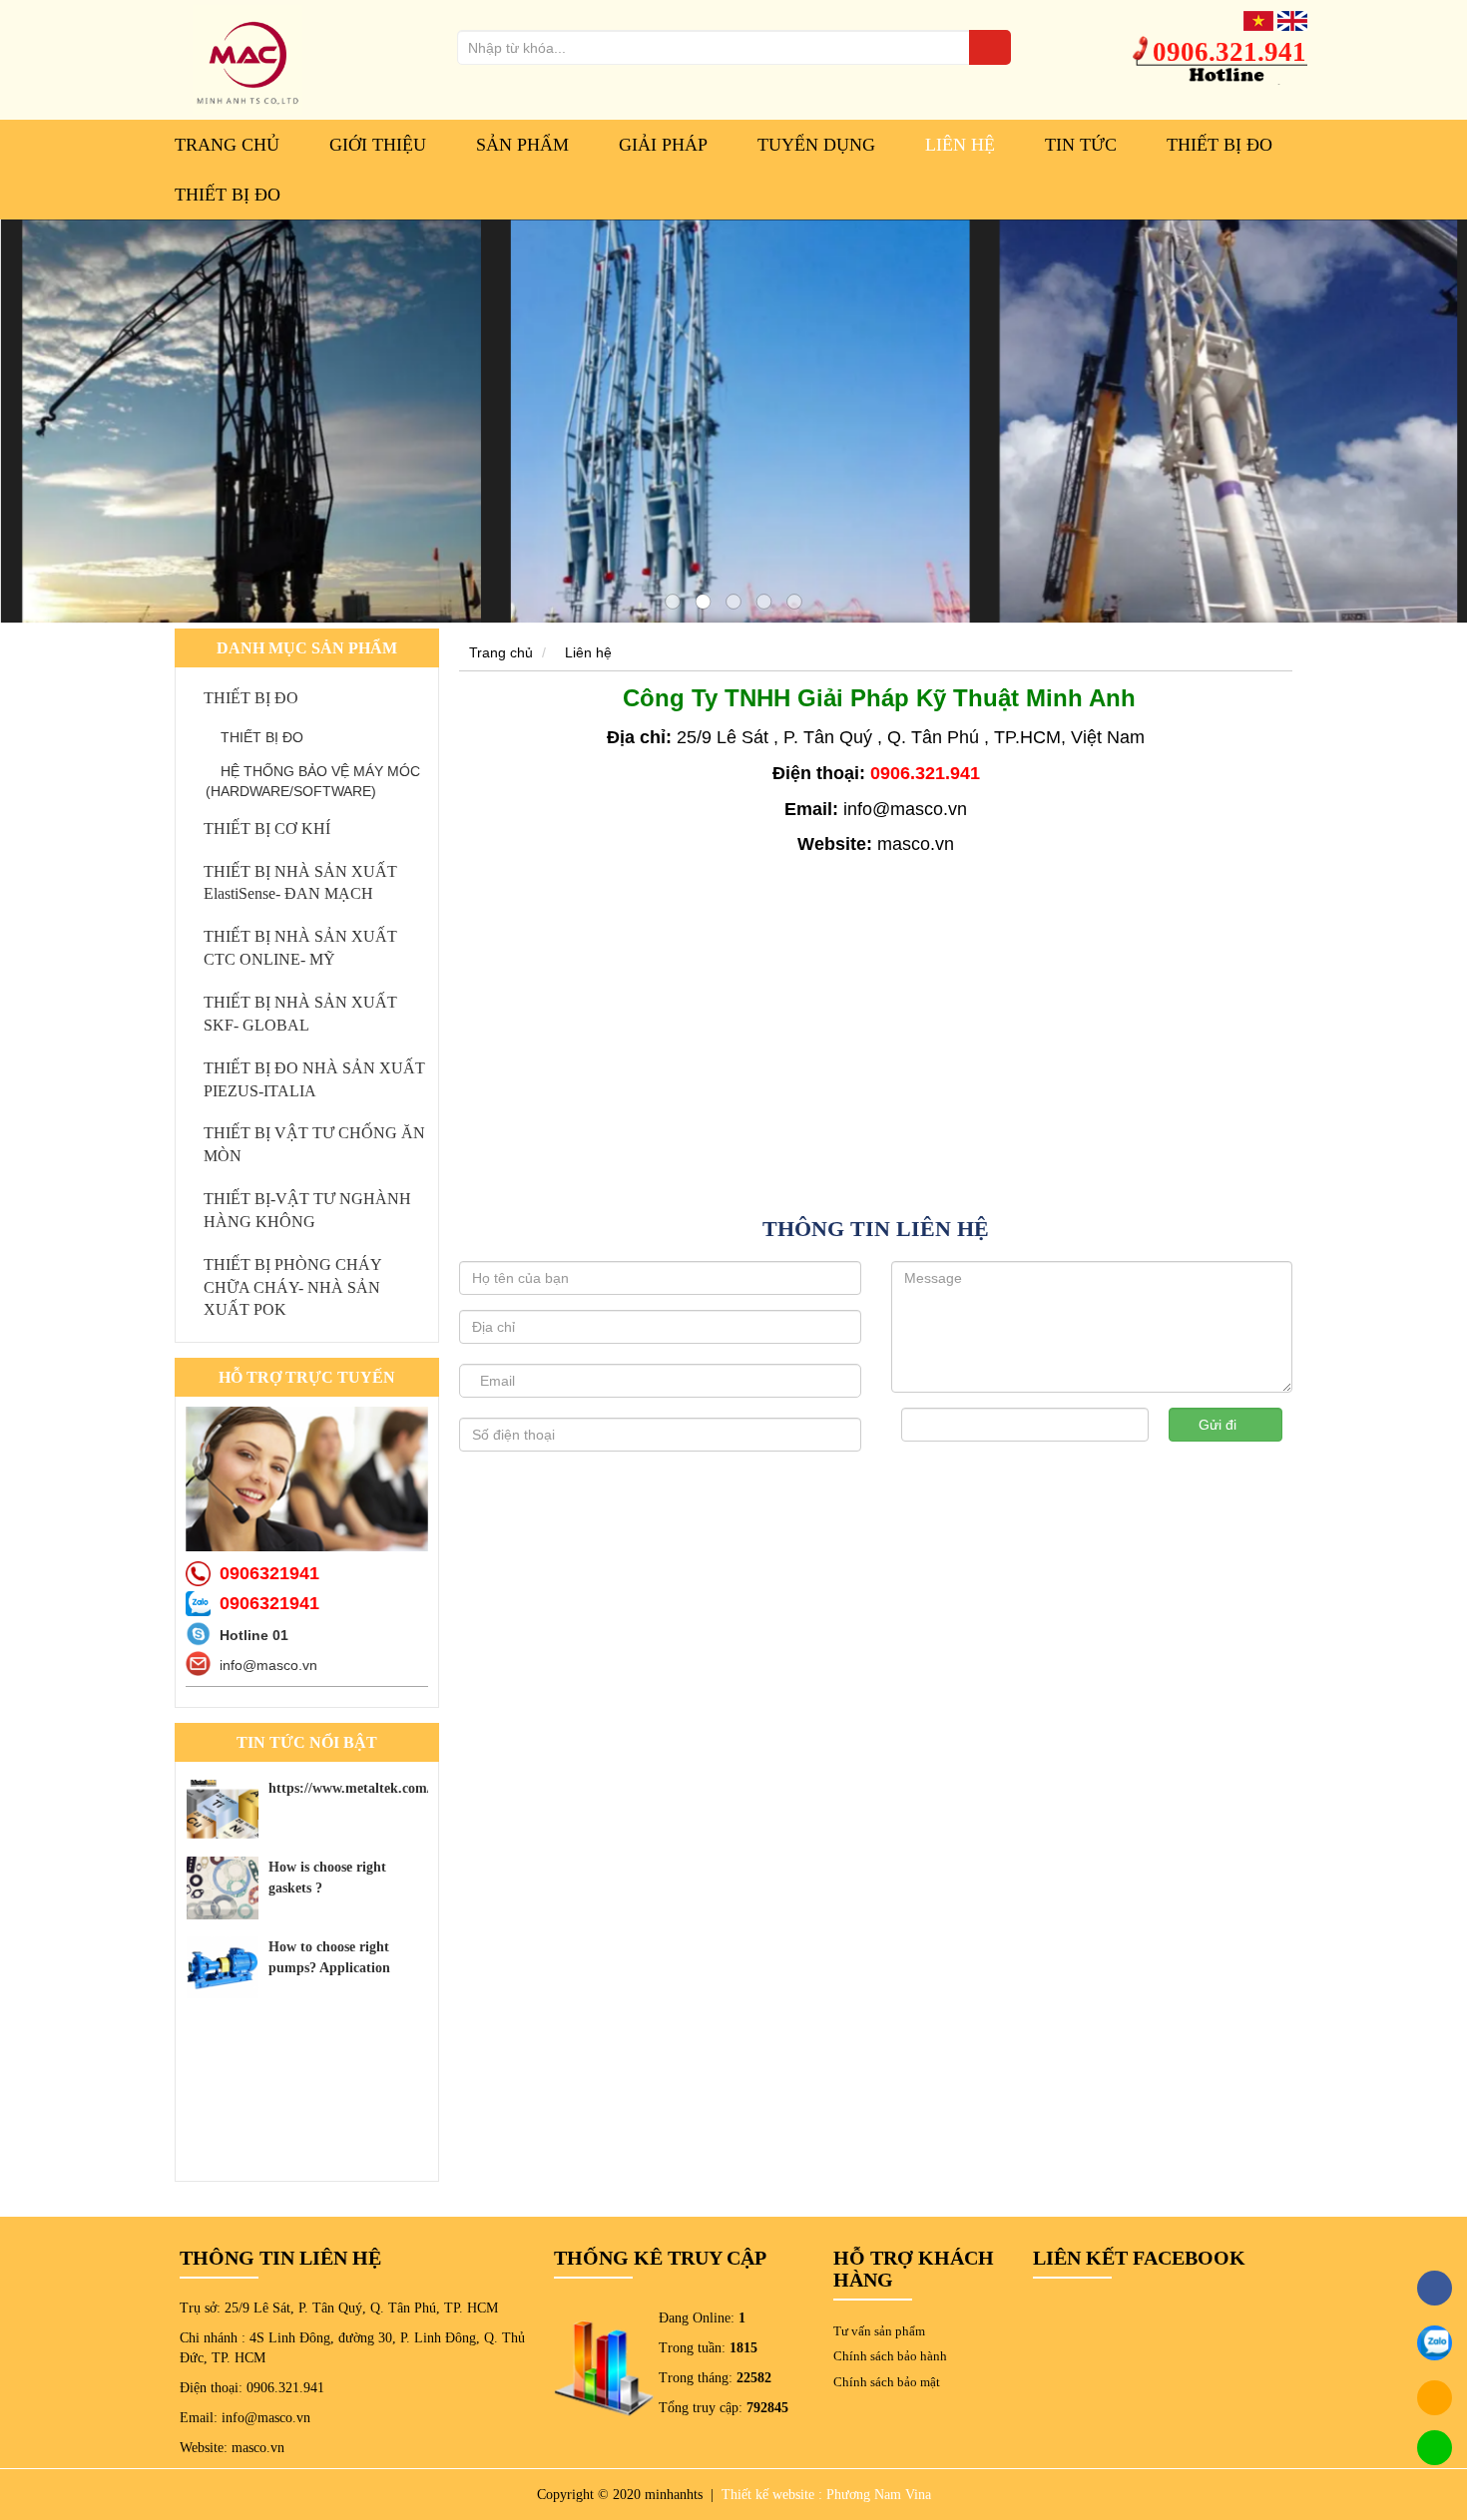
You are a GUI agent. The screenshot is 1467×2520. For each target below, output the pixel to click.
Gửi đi (1220, 1425)
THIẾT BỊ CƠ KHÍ (267, 829)
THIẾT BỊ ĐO (1220, 145)
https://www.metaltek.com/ (350, 1788)
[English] (1292, 20)
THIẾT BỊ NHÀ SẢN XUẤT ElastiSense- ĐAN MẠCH (300, 883)
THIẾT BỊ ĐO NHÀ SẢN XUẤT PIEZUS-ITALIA (314, 1079)
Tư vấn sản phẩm (879, 2331)
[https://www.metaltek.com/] (223, 1809)
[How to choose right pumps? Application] (223, 1968)
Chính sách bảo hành (890, 2356)
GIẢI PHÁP (663, 145)
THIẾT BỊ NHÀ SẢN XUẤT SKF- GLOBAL (300, 1014)
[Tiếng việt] (1258, 20)
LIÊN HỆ (960, 145)
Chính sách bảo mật (887, 2382)
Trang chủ (227, 145)
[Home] (247, 59)
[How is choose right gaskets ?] (223, 1888)
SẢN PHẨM (522, 145)
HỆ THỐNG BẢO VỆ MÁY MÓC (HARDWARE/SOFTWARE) (313, 781)
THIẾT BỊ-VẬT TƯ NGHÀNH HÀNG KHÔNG (307, 1210)
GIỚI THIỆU (378, 145)
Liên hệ (588, 652)
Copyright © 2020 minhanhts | (627, 2495)
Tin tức (1081, 145)
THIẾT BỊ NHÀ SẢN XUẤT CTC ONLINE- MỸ (300, 948)
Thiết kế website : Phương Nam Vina (826, 2495)
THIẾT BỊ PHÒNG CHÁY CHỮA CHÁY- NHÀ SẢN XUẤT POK (292, 1287)
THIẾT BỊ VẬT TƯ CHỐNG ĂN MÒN (314, 1144)
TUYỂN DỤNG (816, 145)
